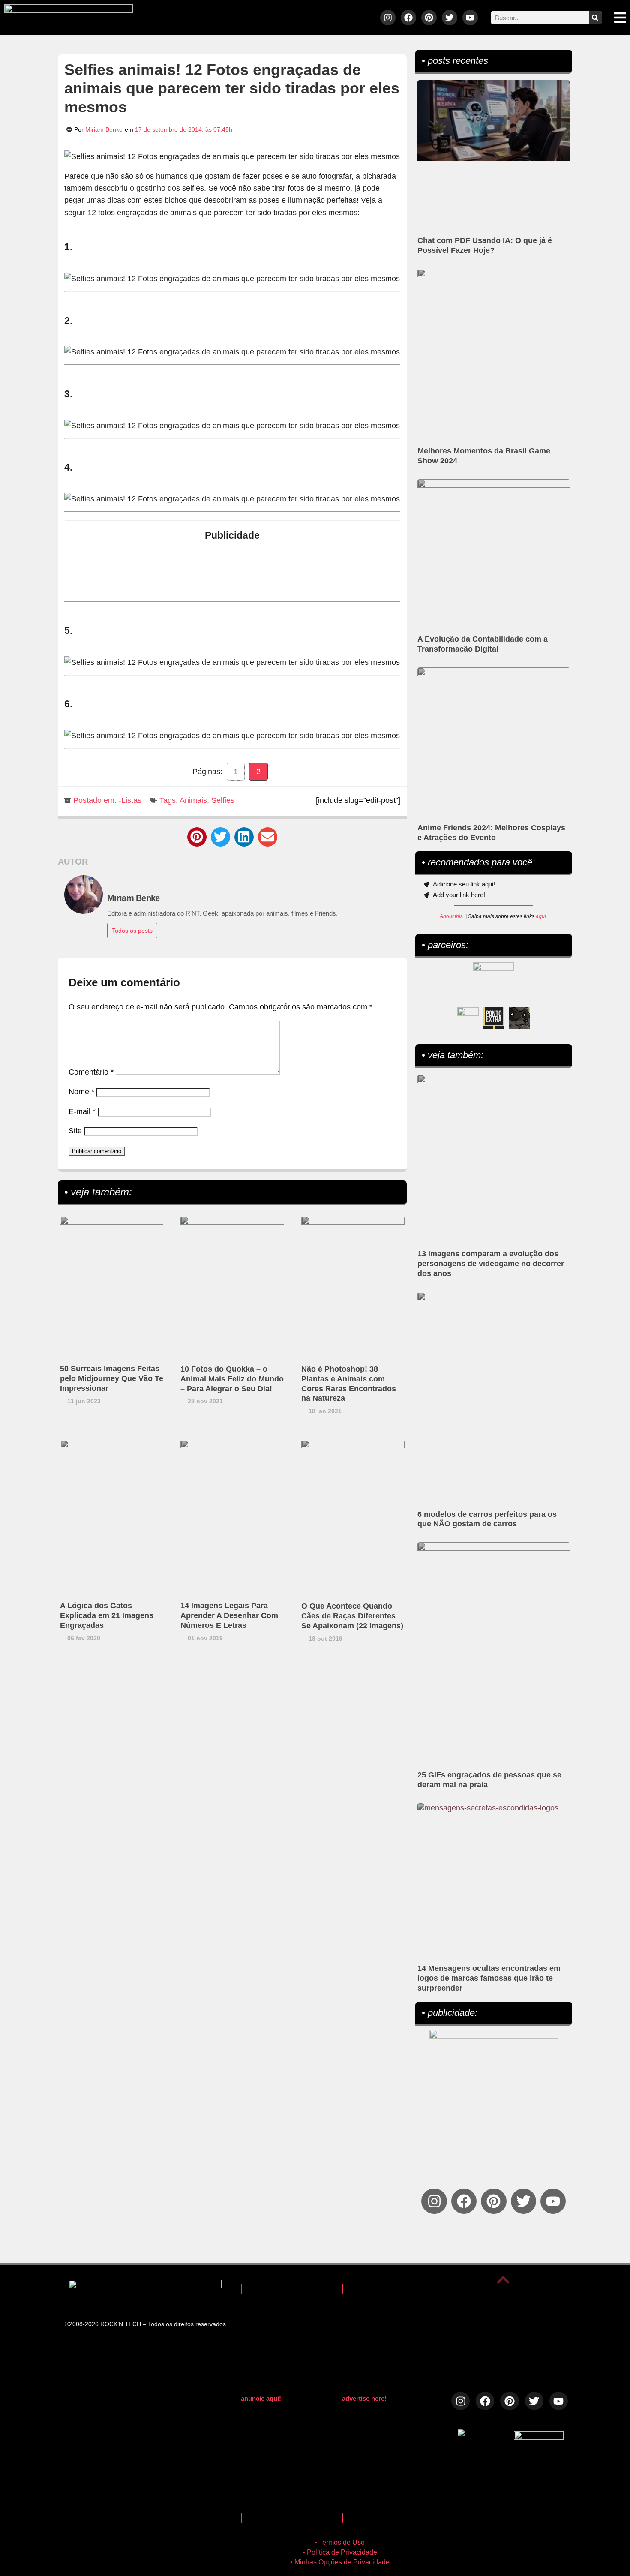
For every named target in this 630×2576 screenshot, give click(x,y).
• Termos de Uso (340, 2542)
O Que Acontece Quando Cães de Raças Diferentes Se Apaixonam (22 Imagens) (352, 1616)
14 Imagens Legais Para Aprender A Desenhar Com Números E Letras (229, 1615)
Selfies (223, 800)
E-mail (82, 1111)
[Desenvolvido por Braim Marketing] (539, 2437)
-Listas (130, 800)
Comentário (91, 1072)
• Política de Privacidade (340, 2552)
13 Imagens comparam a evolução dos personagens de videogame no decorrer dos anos (491, 1264)
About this (451, 916)
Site (75, 1131)
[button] (197, 837)
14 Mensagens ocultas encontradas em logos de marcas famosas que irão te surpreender (489, 1978)
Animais (193, 800)
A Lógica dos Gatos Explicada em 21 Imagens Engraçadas (107, 1615)
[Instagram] (388, 18)
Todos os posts (132, 931)
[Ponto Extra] (494, 1018)
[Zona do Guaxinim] (519, 1018)
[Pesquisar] (595, 18)
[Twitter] (450, 18)
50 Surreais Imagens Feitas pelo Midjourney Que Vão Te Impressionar (112, 1378)
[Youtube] (470, 18)
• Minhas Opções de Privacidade (340, 2562)
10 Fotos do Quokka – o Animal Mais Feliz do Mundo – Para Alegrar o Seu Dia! (232, 1379)
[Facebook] (408, 18)
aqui (541, 916)
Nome (81, 1092)
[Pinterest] (429, 18)
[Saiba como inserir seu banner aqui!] (468, 1018)
